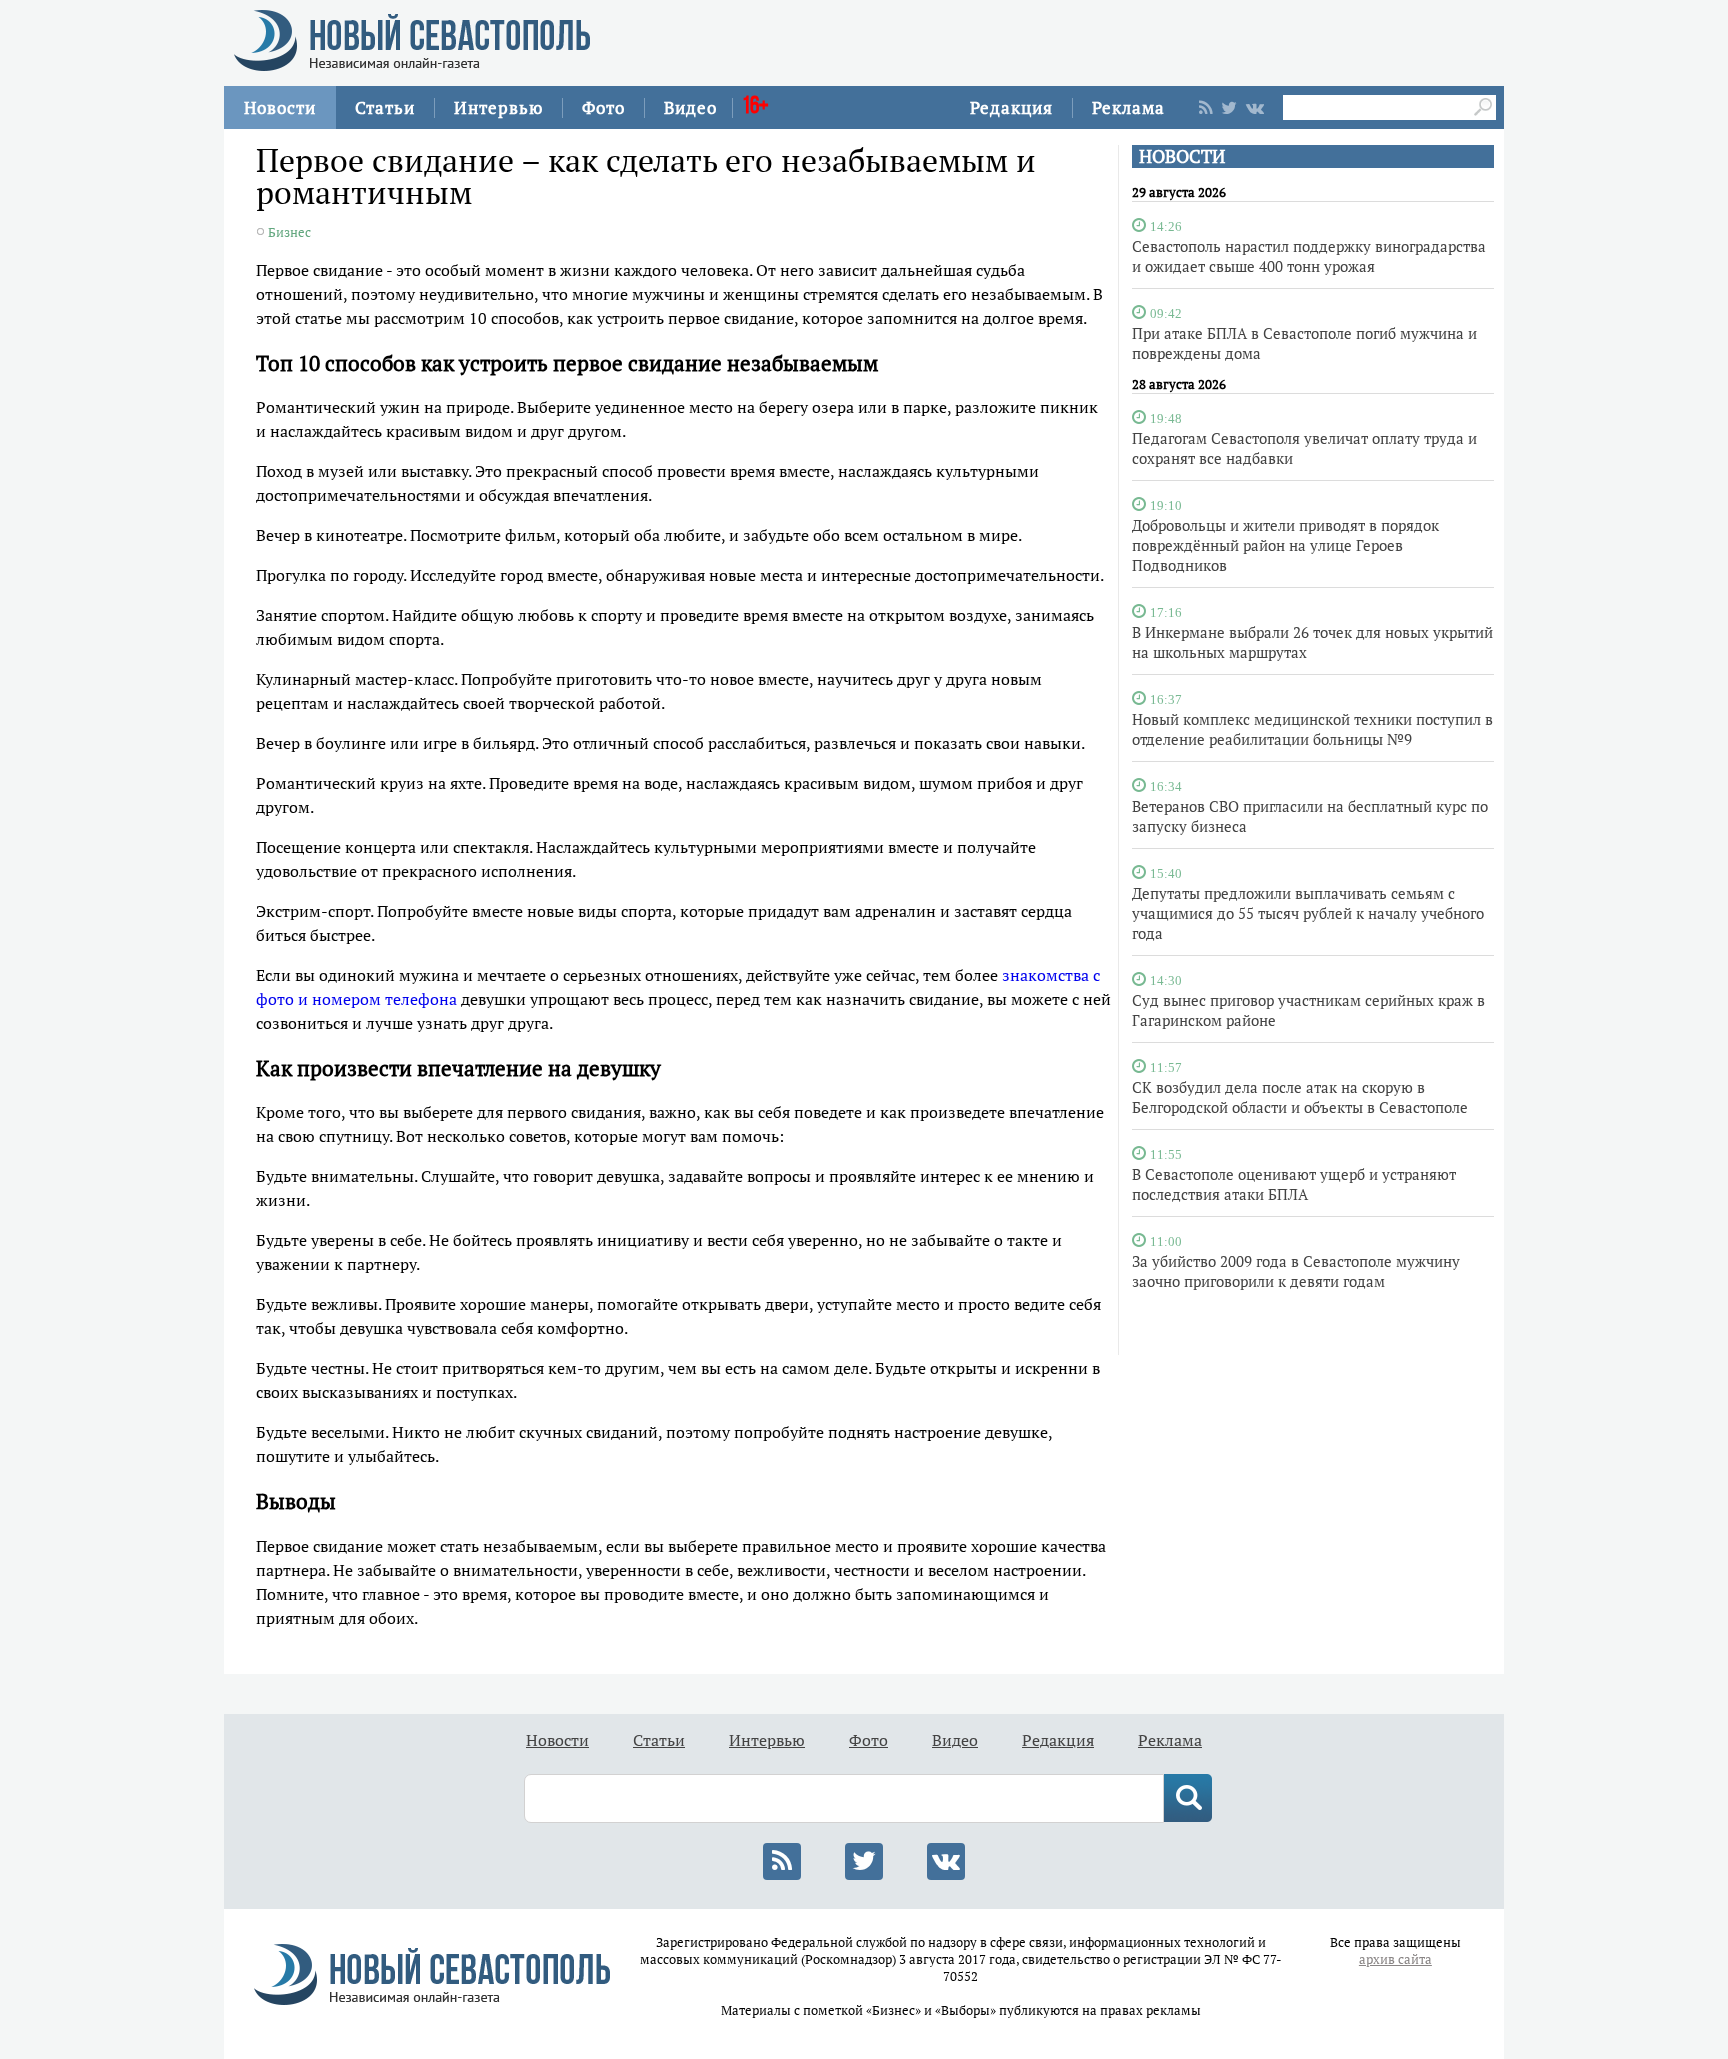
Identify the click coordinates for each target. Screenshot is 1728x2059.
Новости (280, 107)
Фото (603, 107)
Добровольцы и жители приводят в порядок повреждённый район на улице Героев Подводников (1285, 545)
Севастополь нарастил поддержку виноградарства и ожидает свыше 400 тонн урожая (1309, 256)
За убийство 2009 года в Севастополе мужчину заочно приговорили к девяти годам (1296, 1271)
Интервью (498, 107)
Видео (690, 107)
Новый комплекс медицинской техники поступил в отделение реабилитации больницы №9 (1312, 729)
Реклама (1128, 107)
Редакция (1011, 107)
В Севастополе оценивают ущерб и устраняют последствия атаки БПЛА (1294, 1184)
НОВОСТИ (1182, 156)
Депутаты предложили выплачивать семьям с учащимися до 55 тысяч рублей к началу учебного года (1308, 913)
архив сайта (1395, 1959)
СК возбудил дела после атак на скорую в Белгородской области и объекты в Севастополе (1300, 1097)
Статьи (385, 107)
